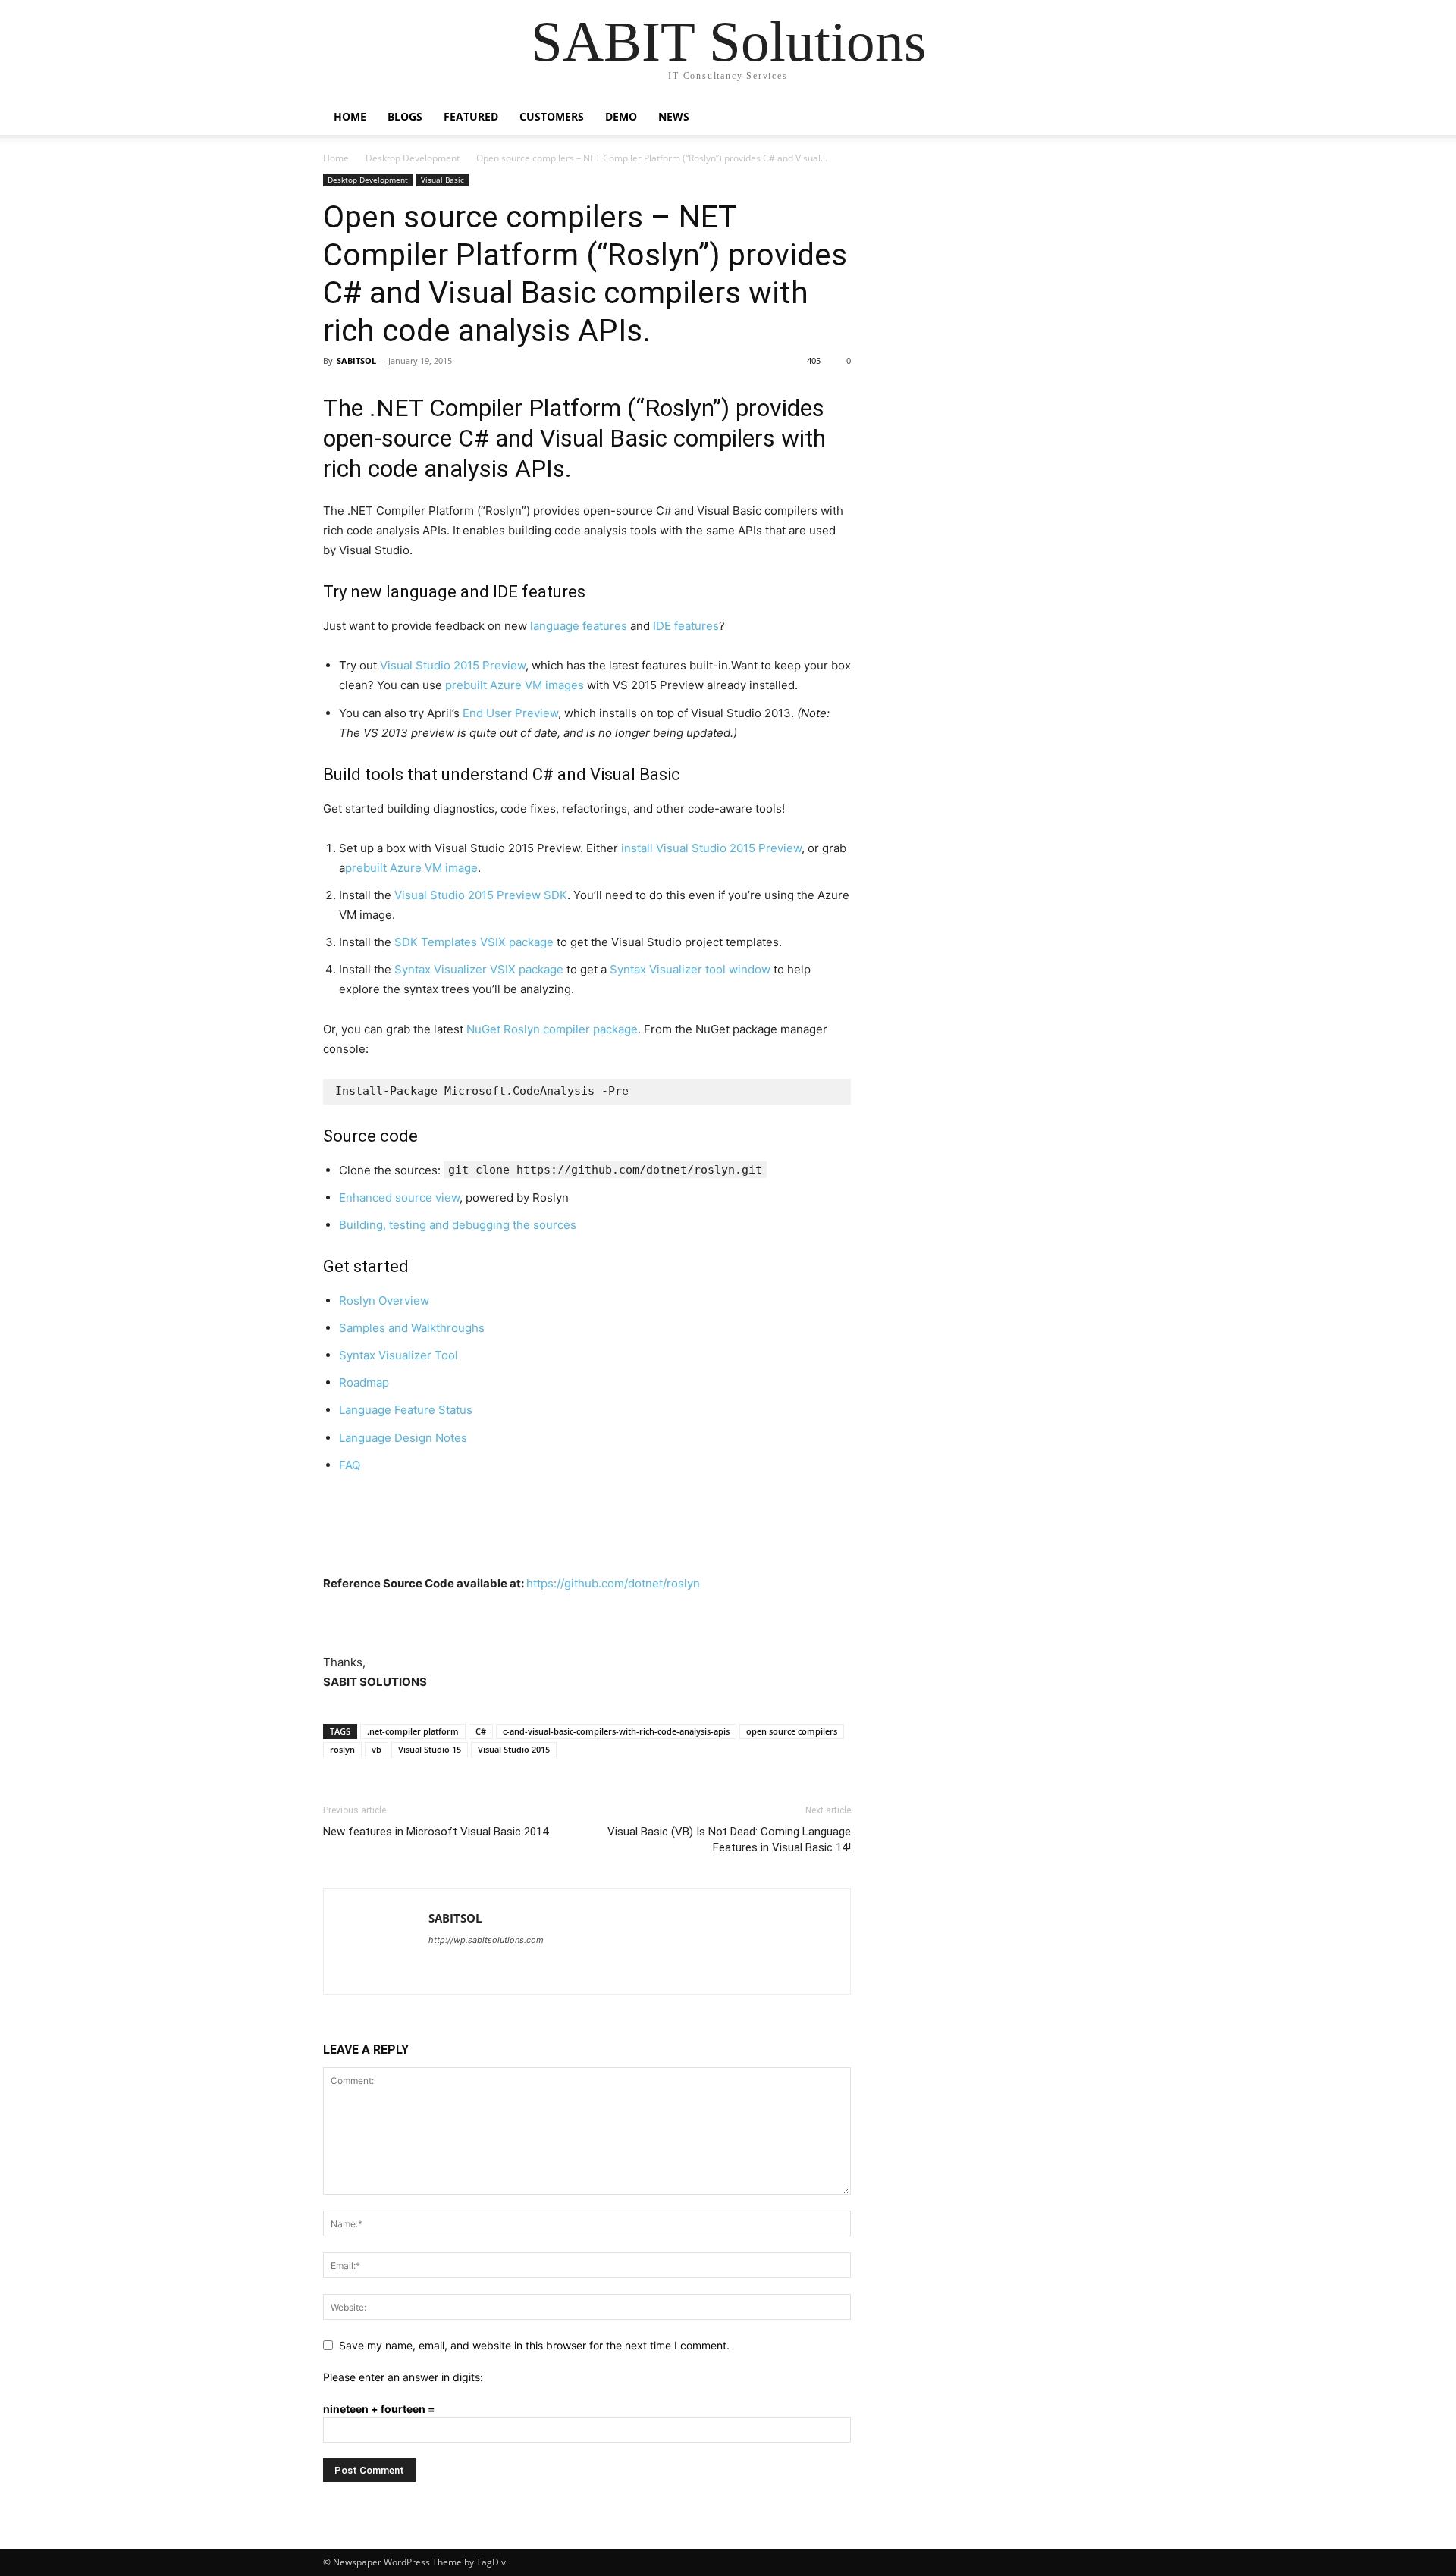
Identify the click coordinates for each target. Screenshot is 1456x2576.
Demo (621, 116)
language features (579, 626)
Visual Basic (442, 180)
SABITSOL (356, 360)
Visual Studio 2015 (514, 1749)
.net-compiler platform (413, 1731)
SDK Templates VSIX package (474, 942)
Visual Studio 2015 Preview (453, 665)
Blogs (405, 116)
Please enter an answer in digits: (403, 2377)
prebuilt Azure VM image (411, 868)
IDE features (686, 626)
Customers (552, 116)
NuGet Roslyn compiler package (552, 1029)
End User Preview (510, 713)
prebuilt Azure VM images (515, 685)
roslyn (342, 1749)
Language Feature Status (406, 1410)
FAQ (350, 1465)
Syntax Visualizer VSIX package (479, 969)
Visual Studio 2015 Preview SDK (481, 895)
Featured (471, 116)
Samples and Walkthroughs (412, 1328)
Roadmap (364, 1382)
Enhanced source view (399, 1197)
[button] (1115, 118)
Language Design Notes (403, 1438)
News (674, 116)
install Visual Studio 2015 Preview (711, 848)
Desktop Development (413, 158)
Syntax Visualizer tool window (690, 969)
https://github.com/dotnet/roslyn (613, 1583)
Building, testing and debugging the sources (458, 1225)
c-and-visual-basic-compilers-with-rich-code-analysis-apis (616, 1731)
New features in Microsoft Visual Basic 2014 (436, 1832)
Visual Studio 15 (430, 1749)
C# (481, 1731)
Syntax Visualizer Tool (399, 1355)
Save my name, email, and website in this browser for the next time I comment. (534, 2345)
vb (377, 1749)
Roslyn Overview (384, 1301)
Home (350, 116)
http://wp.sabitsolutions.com (486, 1940)
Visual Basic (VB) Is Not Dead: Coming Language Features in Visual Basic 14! (729, 1840)
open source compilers (792, 1731)
